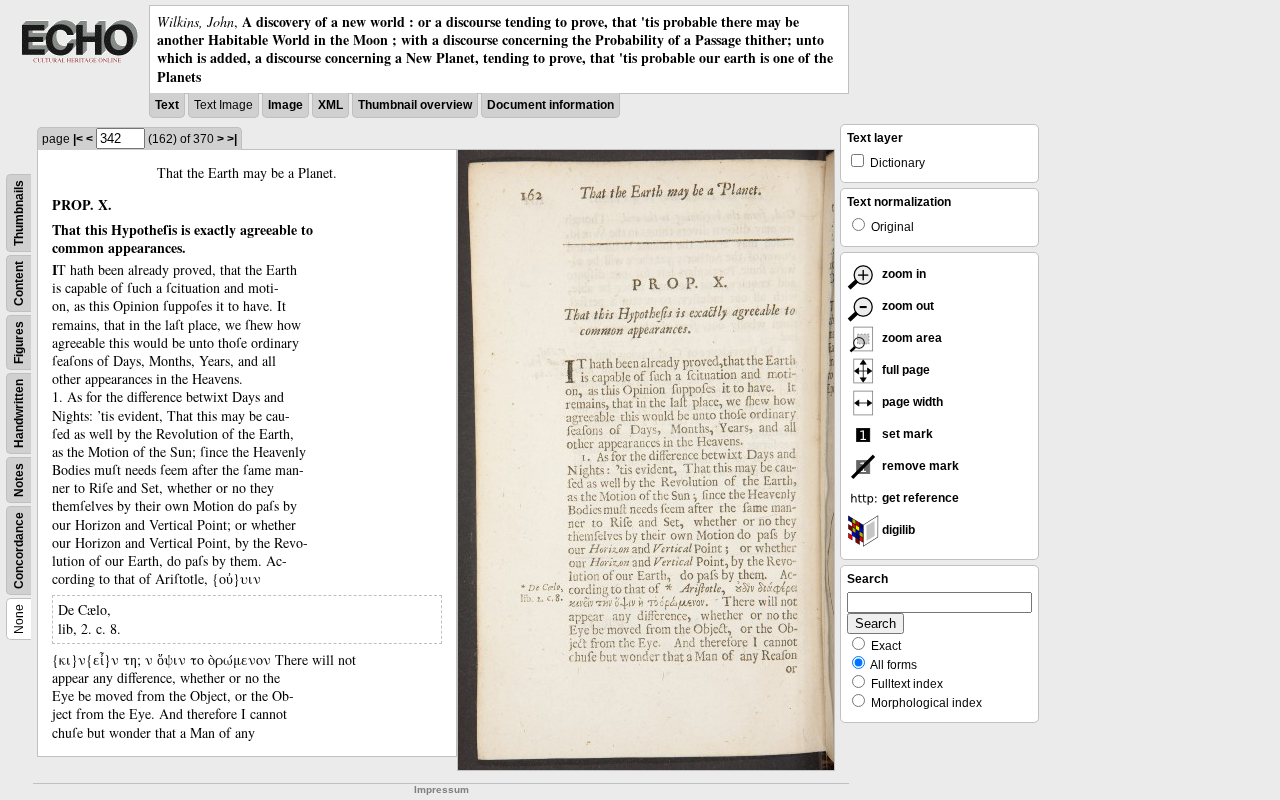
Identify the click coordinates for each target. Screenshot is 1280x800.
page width (911, 402)
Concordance (19, 550)
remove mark (919, 466)
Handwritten (19, 413)
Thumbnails (19, 213)
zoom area (910, 338)
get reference (919, 498)
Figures (19, 342)
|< (78, 139)
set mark (906, 434)
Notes (19, 480)
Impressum (441, 789)
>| (232, 139)
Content (19, 283)
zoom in (902, 274)
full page (904, 370)
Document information (550, 105)
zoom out (906, 306)
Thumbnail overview (415, 105)
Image (285, 105)
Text (167, 105)
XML (330, 105)
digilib (897, 530)
